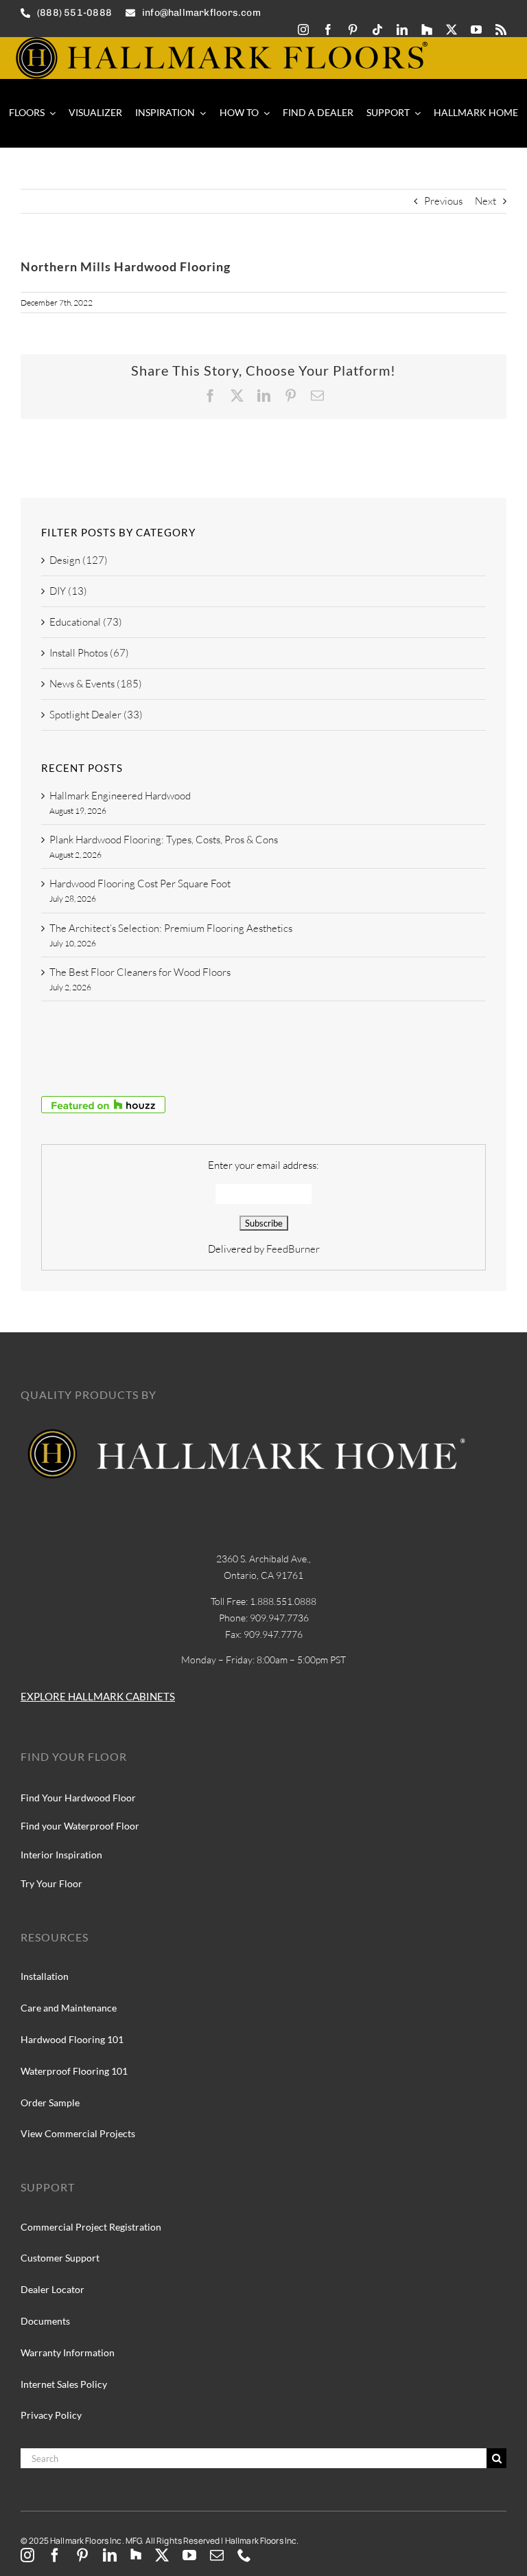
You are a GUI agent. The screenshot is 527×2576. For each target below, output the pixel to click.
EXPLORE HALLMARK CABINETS (98, 1696)
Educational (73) (86, 622)
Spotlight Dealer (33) (96, 715)
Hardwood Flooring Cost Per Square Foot (140, 884)
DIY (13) (68, 591)
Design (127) (79, 560)
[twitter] (452, 30)
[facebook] (328, 30)
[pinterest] (353, 30)
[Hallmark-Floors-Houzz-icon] (427, 30)
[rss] (501, 30)
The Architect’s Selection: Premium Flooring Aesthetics (171, 928)
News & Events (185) (96, 684)
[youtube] (476, 30)
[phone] (244, 2555)
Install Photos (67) (89, 653)
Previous (443, 201)
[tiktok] (377, 30)
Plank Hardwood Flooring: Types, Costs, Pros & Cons (164, 840)
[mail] (217, 2555)
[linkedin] (402, 30)
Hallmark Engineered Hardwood (120, 796)
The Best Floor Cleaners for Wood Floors (140, 972)
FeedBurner (293, 1249)
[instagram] (303, 30)
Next (485, 201)
